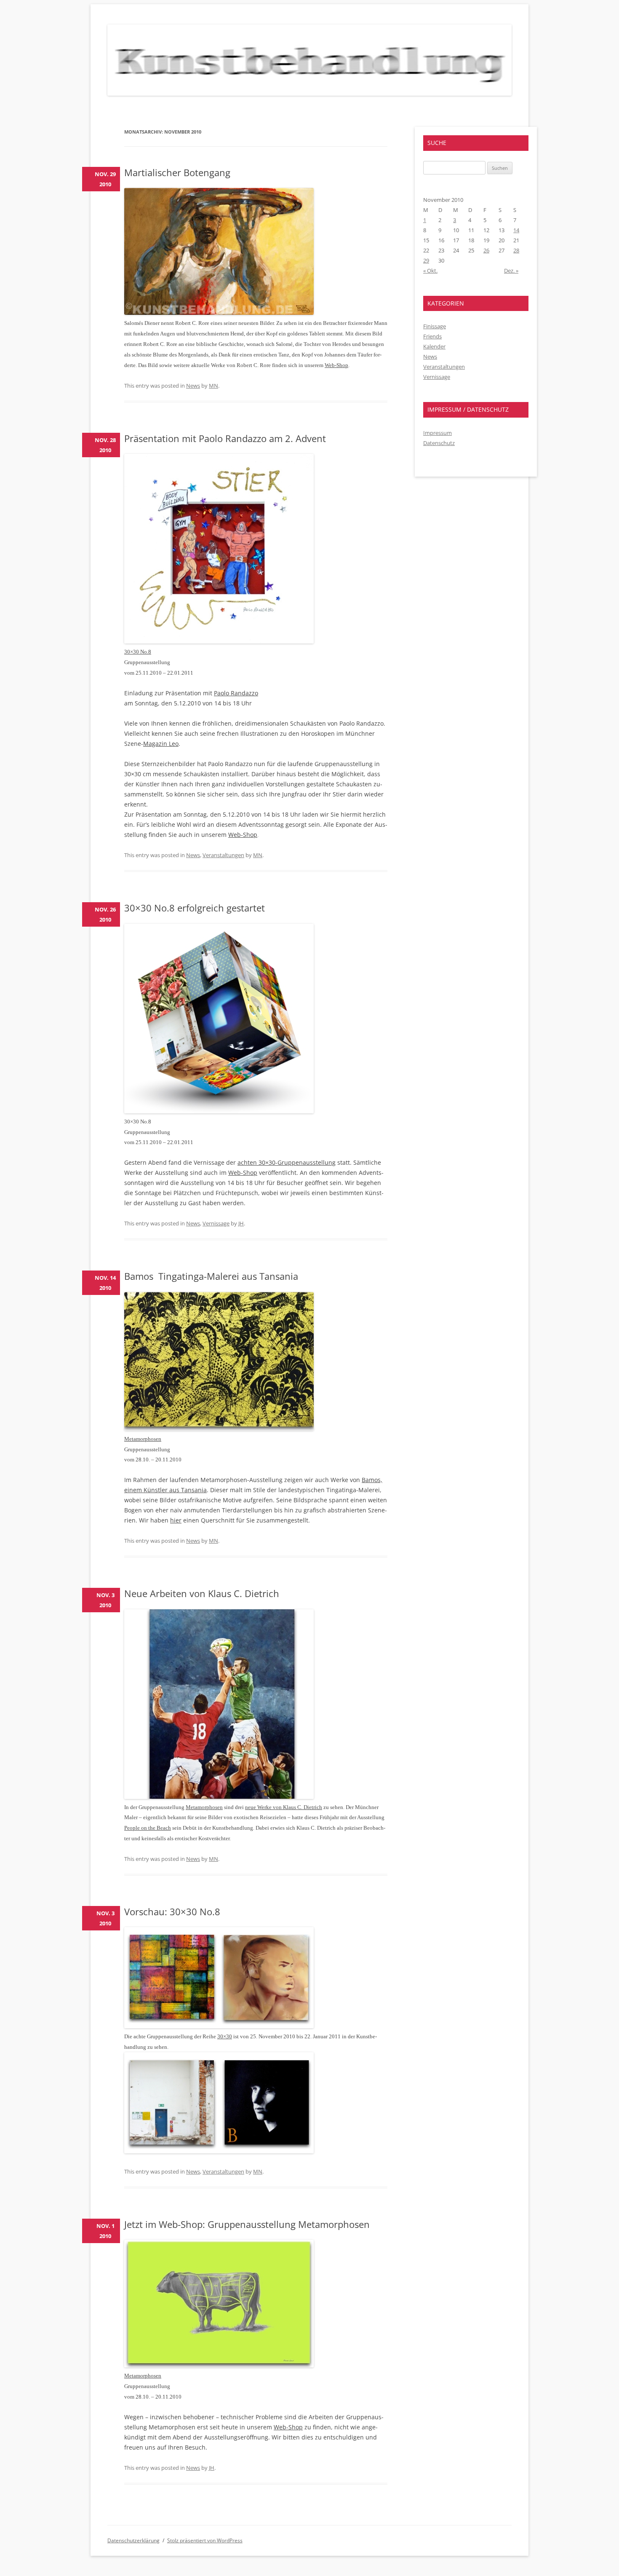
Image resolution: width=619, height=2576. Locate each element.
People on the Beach (148, 1828)
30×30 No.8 (138, 652)
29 (426, 260)
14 (516, 230)
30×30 (225, 2036)
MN (213, 386)
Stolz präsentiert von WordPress (205, 2540)
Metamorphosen (143, 1439)
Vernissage (216, 1223)
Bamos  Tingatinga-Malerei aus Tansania (211, 1276)
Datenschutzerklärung (133, 2540)
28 (516, 250)
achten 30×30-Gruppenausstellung (287, 1162)
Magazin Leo (161, 744)
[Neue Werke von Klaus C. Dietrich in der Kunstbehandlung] (219, 1797)
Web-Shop (336, 365)
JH (241, 1223)
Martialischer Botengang (177, 172)
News (193, 386)
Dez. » (511, 271)
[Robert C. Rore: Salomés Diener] (219, 312)
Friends (432, 336)
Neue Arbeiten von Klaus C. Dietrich (202, 1593)
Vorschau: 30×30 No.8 (172, 1911)
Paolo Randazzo (236, 693)
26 (486, 250)
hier (176, 1520)
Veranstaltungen (223, 855)
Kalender (434, 346)
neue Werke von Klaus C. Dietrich (284, 1807)
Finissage (435, 326)
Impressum (438, 433)
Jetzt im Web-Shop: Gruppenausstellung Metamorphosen (247, 2224)
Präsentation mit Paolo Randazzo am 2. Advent (225, 438)
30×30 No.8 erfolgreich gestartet (195, 908)
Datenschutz (439, 443)
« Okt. (430, 271)
